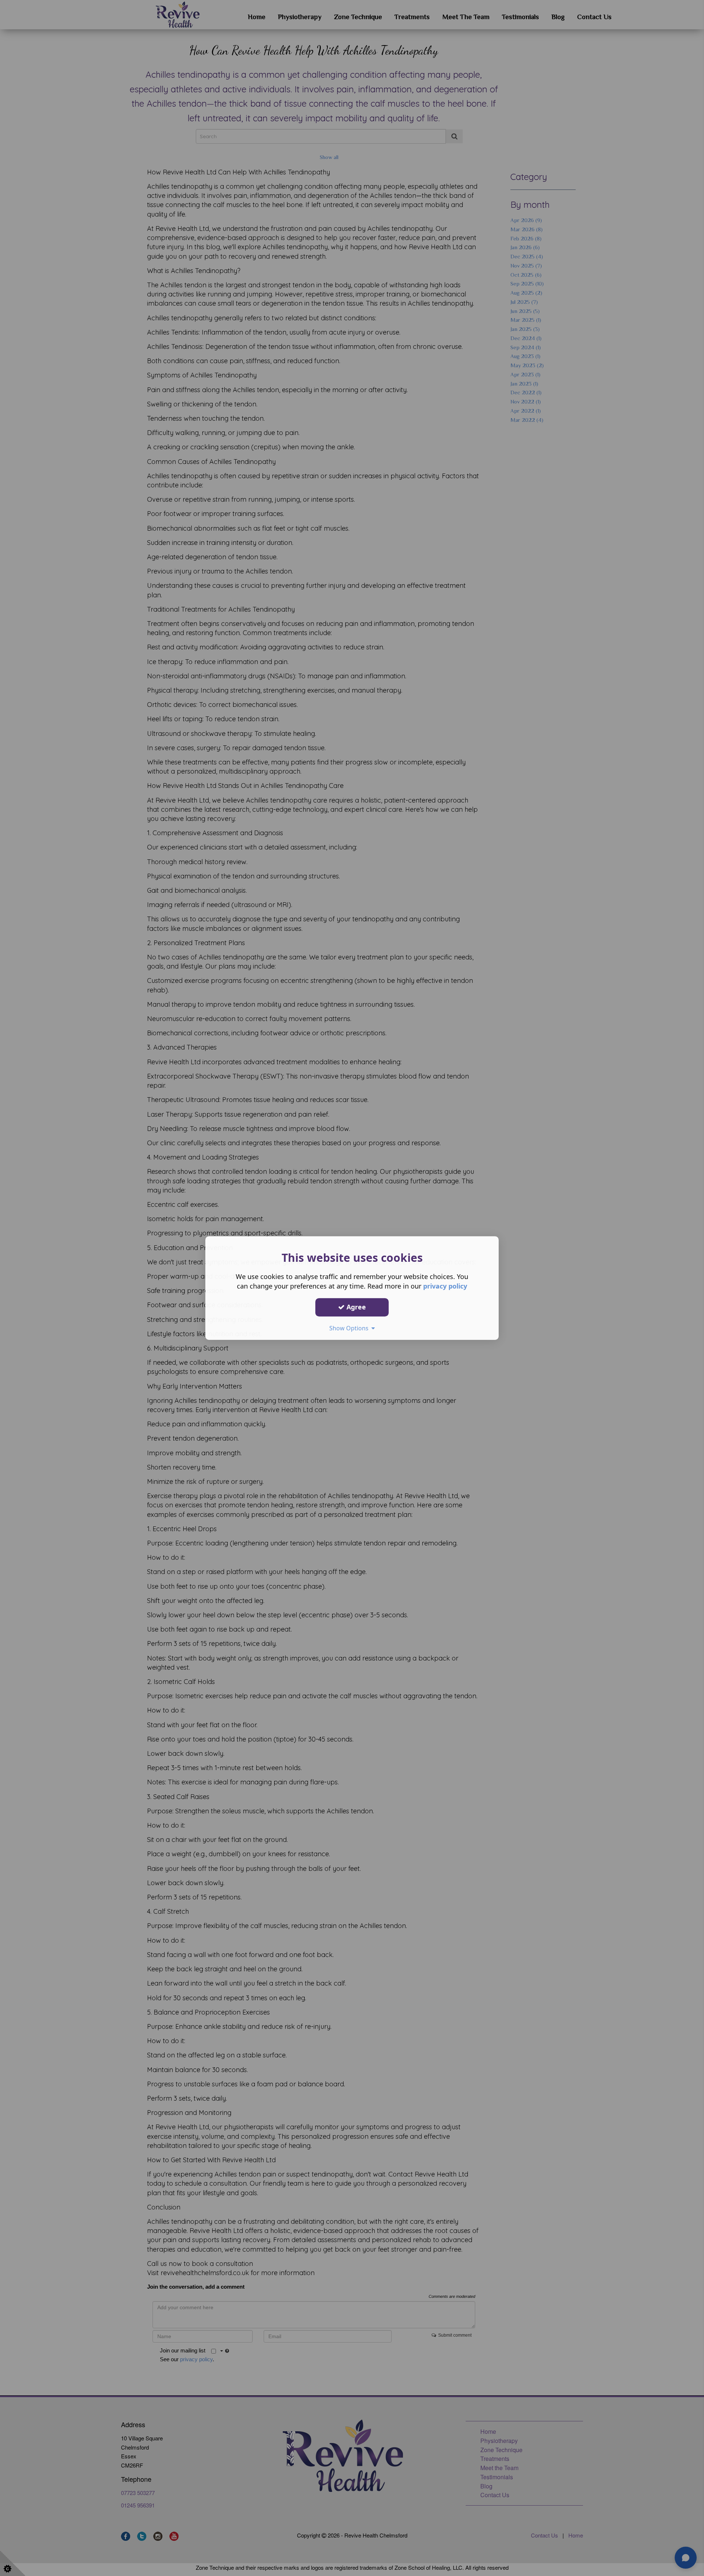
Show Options (350, 1328)
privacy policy (445, 1286)
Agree (355, 1307)
